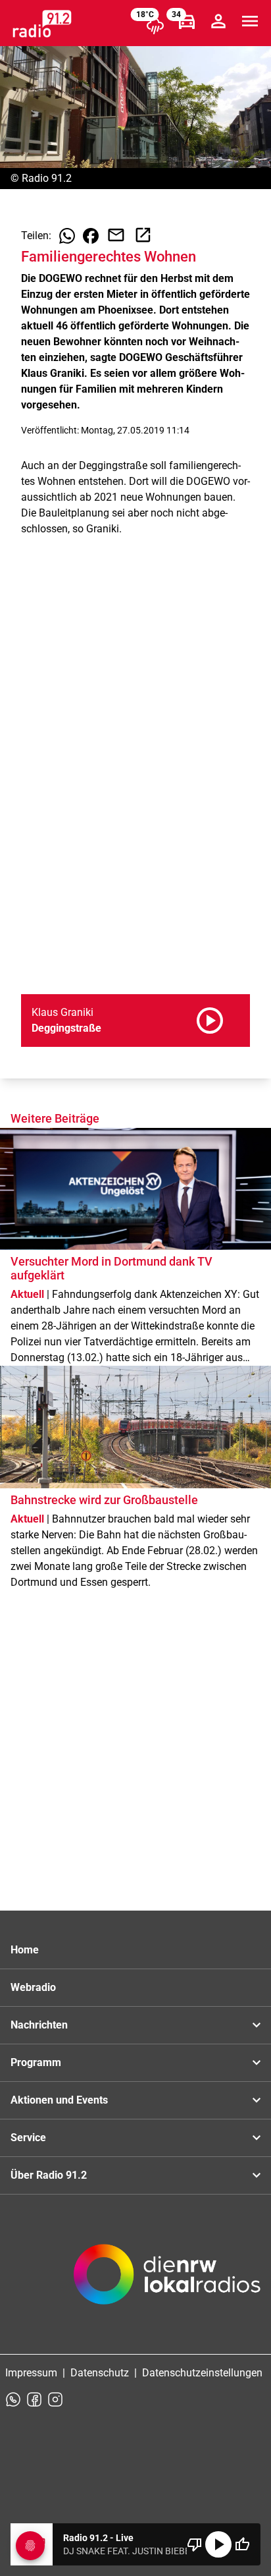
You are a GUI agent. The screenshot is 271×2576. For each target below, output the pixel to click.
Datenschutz (100, 2373)
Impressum (31, 2373)
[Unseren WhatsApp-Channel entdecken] (13, 2399)
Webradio (33, 1987)
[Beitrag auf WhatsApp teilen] (67, 236)
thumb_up (242, 2544)
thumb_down (195, 2544)
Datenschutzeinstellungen (202, 2373)
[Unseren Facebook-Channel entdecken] (34, 2399)
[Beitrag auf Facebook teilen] (91, 236)
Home (25, 1950)
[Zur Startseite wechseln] (42, 24)
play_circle (218, 2544)
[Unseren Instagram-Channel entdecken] (55, 2399)
